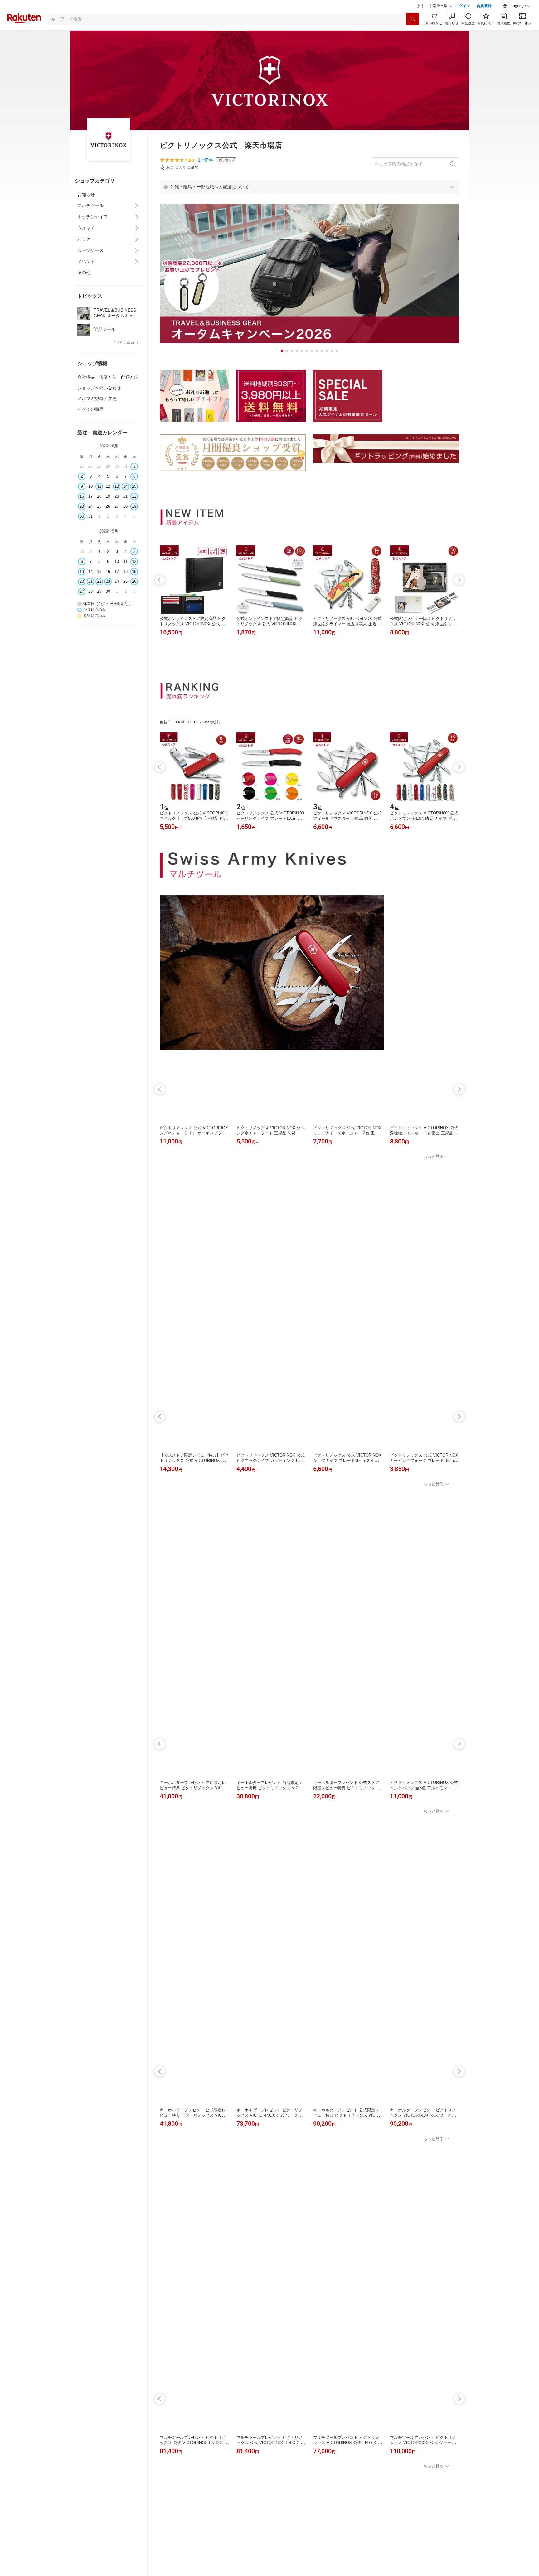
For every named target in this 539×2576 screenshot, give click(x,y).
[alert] (309, 202)
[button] (517, 22)
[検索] (413, 35)
